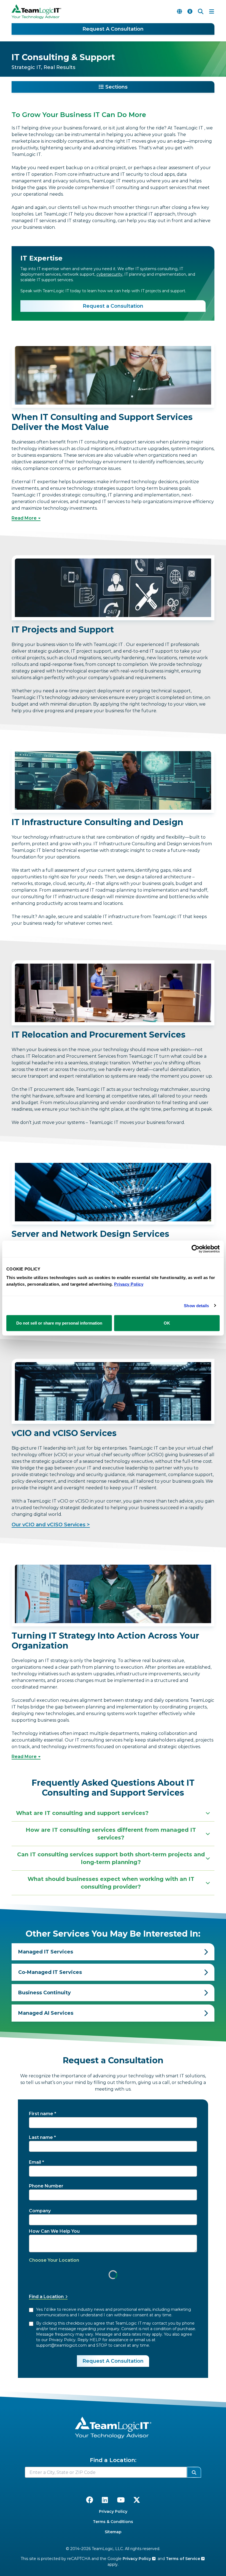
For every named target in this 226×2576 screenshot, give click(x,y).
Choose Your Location (54, 2260)
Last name (41, 2137)
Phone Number (46, 2186)
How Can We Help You (54, 2231)
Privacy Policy (113, 2511)
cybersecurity (109, 274)
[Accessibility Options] (190, 12)
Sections (116, 87)
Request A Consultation (113, 29)
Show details (196, 1305)
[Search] (201, 12)
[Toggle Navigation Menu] (212, 12)
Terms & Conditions (113, 2522)
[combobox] (106, 2472)
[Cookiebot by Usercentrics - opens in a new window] (196, 1249)
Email (35, 2162)
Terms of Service (184, 2559)
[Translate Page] (179, 12)
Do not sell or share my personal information (59, 1323)
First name (41, 2114)
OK (167, 1323)
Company (40, 2211)
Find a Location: (113, 2460)
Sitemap (113, 2532)
